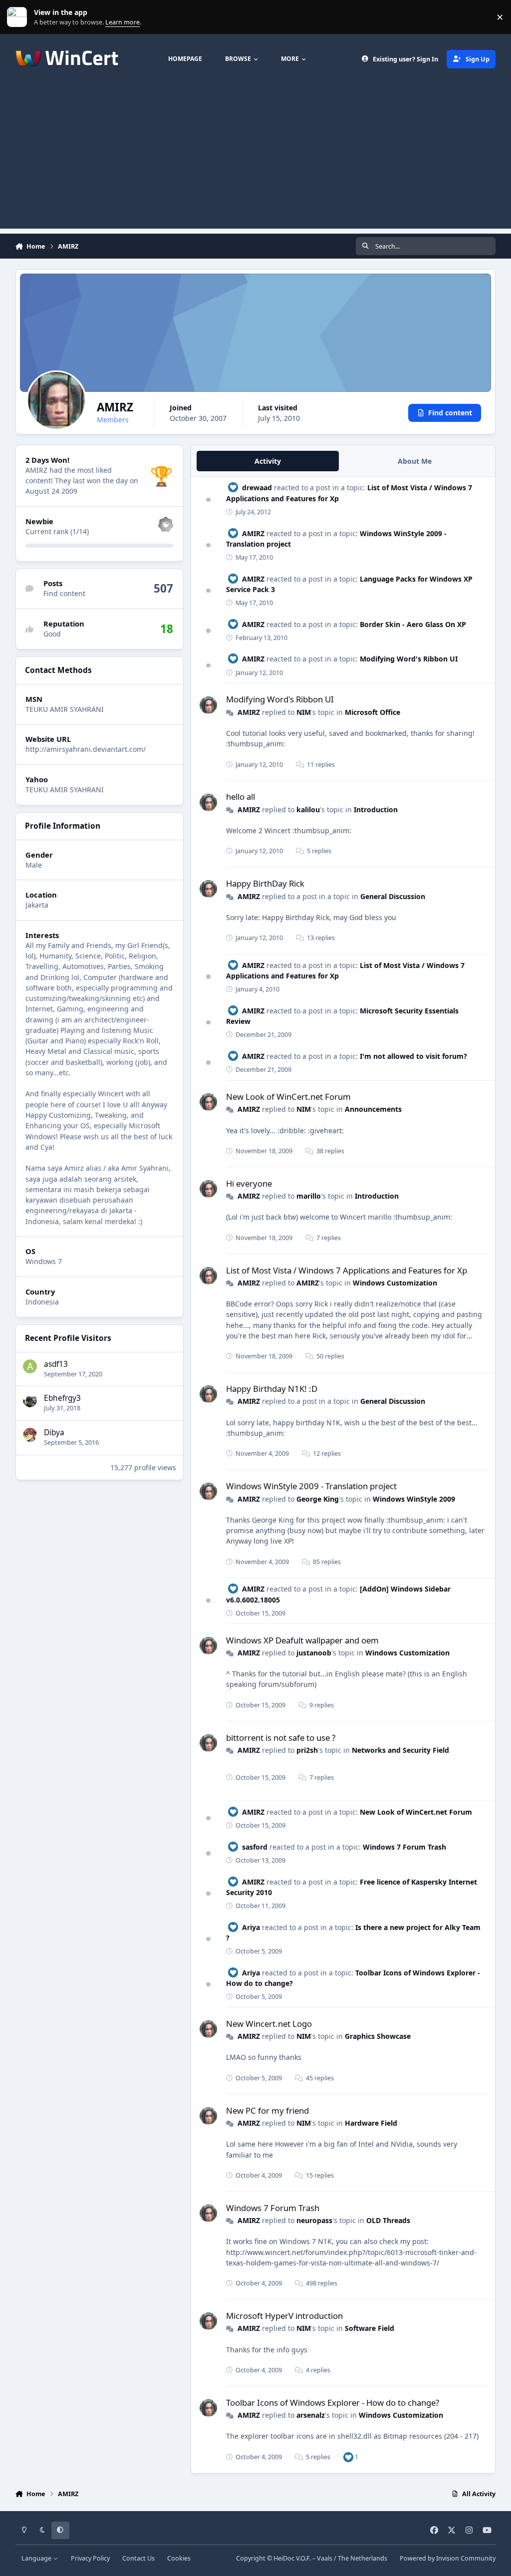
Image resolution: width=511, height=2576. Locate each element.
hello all (241, 797)
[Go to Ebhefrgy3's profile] (30, 1400)
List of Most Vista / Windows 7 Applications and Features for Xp (347, 1270)
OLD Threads (388, 2220)
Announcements (373, 1109)
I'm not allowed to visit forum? (413, 1056)
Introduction (376, 809)
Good (52, 634)
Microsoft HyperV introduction (284, 2316)
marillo (309, 1196)
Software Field (370, 2328)
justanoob (314, 1653)
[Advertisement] (255, 159)
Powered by (448, 2558)
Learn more (19, 17)
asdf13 (56, 1364)
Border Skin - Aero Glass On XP (413, 624)
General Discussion (393, 896)
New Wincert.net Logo (269, 2024)
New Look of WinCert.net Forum (288, 1097)
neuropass (314, 2220)
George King (318, 1499)
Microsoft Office (373, 712)
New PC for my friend (267, 2110)
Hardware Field (371, 2123)
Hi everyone (249, 1183)
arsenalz (311, 2415)
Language (37, 2558)
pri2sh (307, 1750)
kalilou (308, 809)
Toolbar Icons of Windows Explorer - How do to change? (333, 2403)
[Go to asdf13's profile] (30, 1366)
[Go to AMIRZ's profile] (208, 705)
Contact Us (138, 2558)
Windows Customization (395, 1283)
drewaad (257, 487)
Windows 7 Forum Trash (404, 1847)
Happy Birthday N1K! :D (272, 1389)
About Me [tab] (415, 461)
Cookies (179, 2558)
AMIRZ (253, 533)
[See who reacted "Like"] (348, 2457)
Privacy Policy (90, 2558)
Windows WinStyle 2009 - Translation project (311, 1486)
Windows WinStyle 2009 (414, 1499)
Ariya (251, 1927)
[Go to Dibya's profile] (30, 1435)
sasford (255, 1847)
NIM (304, 712)
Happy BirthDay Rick (265, 883)
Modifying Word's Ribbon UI (409, 659)
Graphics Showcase (378, 2036)
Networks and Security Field (400, 1750)
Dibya (54, 1433)
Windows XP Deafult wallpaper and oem (302, 1640)
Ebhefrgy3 (62, 1398)
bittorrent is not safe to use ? (281, 1738)
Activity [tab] (268, 461)
